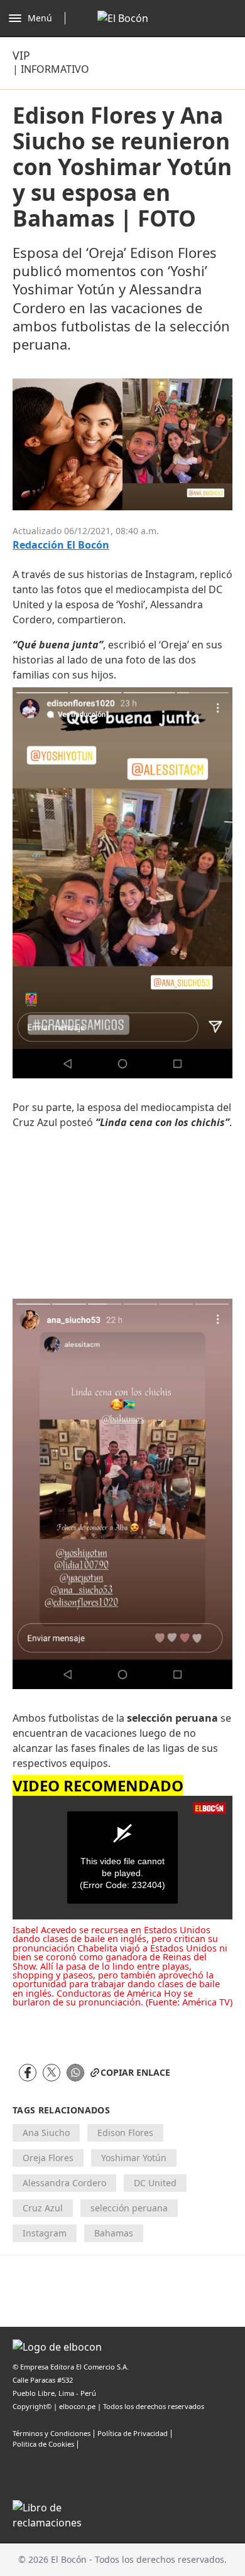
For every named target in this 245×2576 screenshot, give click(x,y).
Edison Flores (125, 2133)
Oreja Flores (48, 2158)
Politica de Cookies (43, 2444)
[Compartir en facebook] (28, 2073)
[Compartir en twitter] (52, 2073)
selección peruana (129, 2208)
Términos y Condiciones (52, 2433)
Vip (21, 55)
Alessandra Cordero (64, 2183)
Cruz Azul (43, 2208)
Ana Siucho (46, 2133)
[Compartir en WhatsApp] (75, 2073)
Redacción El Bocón (61, 545)
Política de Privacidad (133, 2433)
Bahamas (114, 2233)
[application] (122, 1858)
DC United (155, 2183)
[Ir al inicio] (123, 18)
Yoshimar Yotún (134, 2158)
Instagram (45, 2233)
